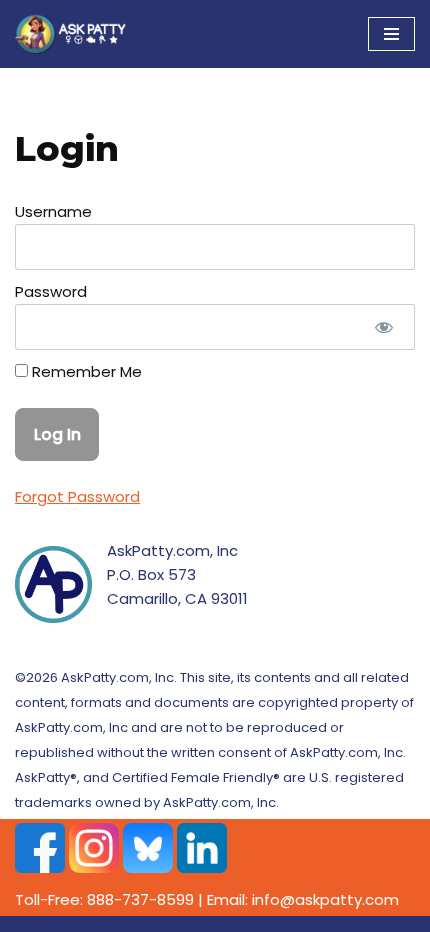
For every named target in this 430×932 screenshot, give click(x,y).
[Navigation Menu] (391, 34)
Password (51, 291)
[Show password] (384, 327)
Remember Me (85, 371)
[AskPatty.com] (75, 34)
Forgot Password (77, 496)
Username (53, 211)
